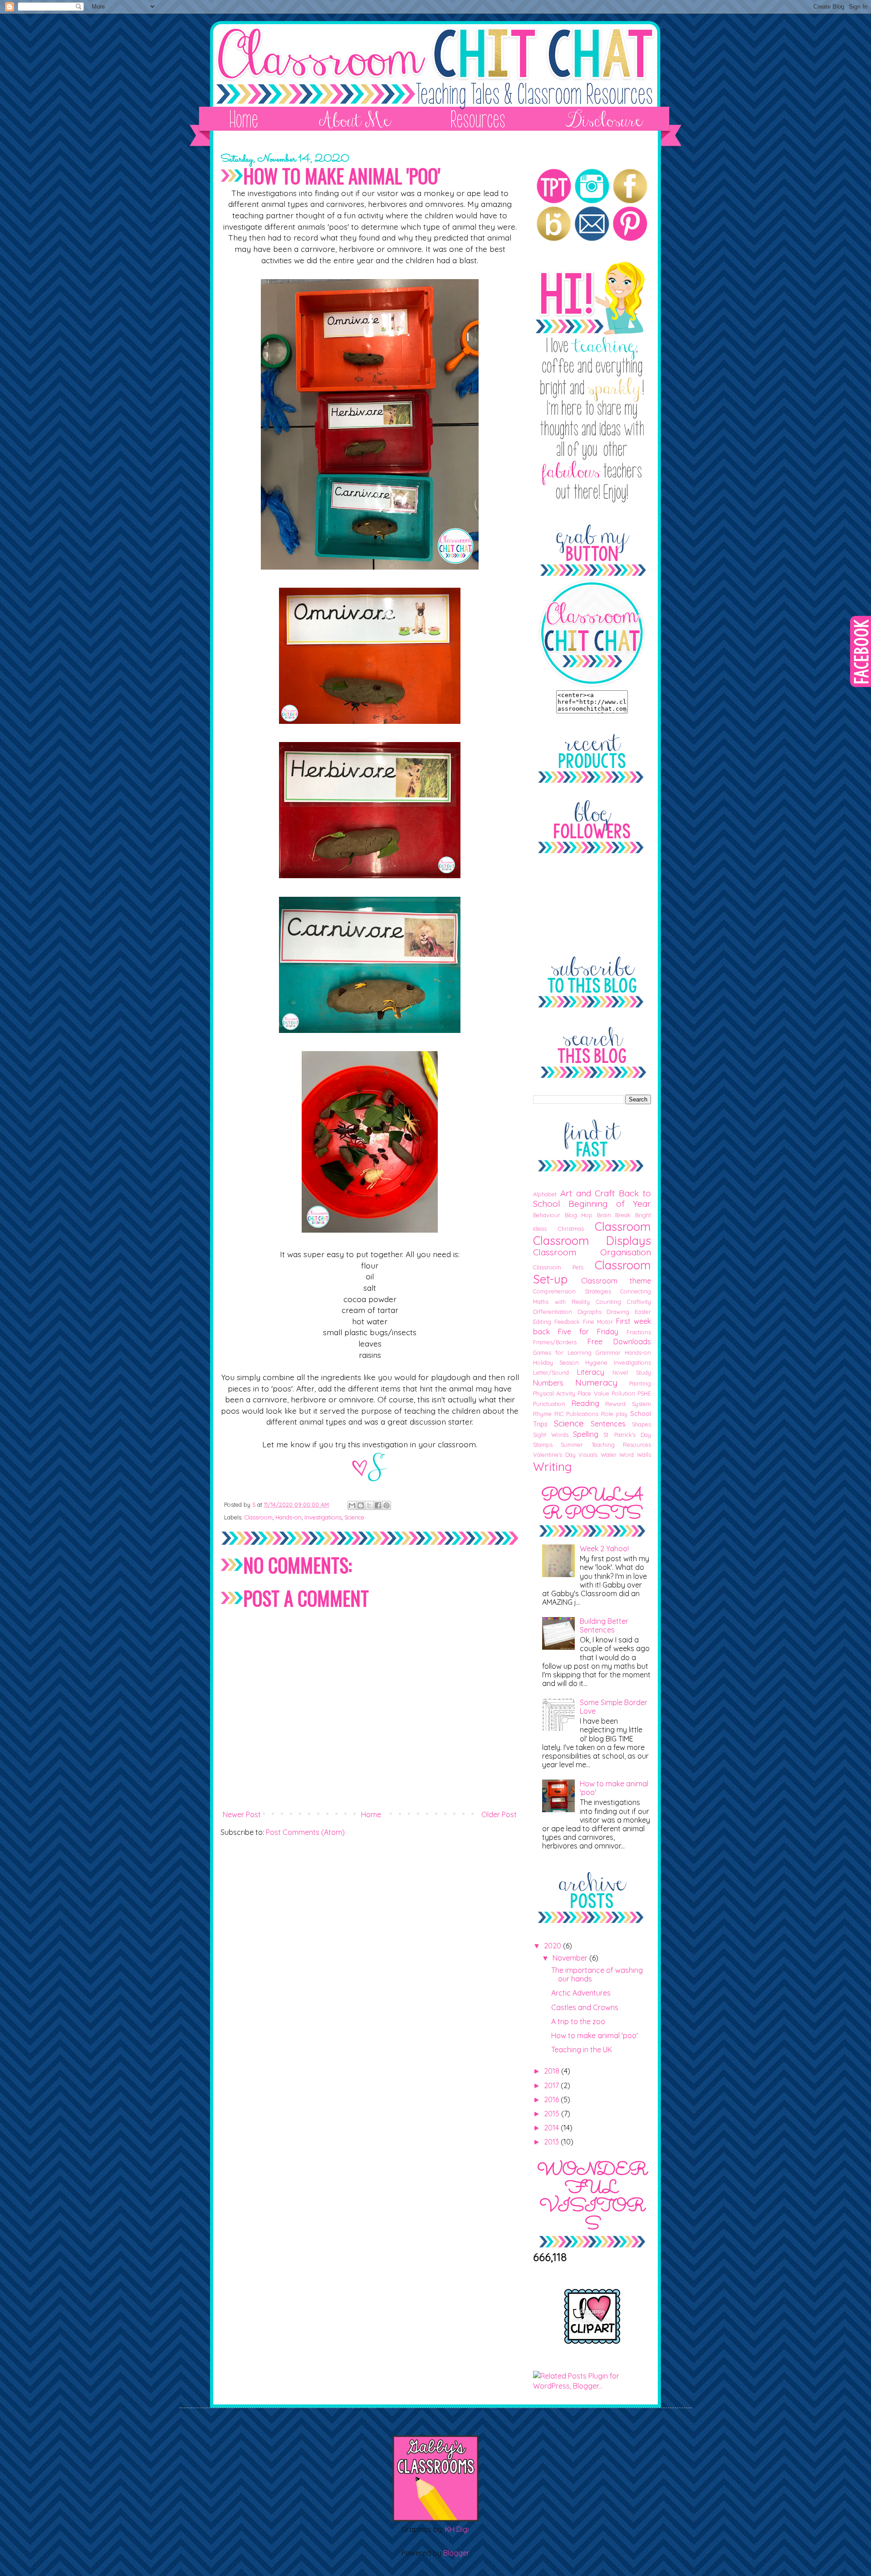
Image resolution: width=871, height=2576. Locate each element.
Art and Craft (588, 1193)
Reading (585, 1403)
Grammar (608, 1352)
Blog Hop (579, 1215)
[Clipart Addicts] (592, 2342)
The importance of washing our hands (597, 1974)
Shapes (641, 1424)
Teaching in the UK (582, 2050)
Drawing (618, 1312)
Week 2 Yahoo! (604, 1549)
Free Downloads (619, 1342)
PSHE (644, 1393)
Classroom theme (616, 1281)
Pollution (623, 1393)
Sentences (608, 1424)
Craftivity (639, 1302)
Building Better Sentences (604, 1625)
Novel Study (632, 1372)
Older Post (499, 1814)
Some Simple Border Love (614, 1707)
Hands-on (289, 1517)
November (571, 1958)
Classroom (259, 1517)
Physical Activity (554, 1393)
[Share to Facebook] (378, 1505)
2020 (553, 1946)
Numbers (548, 1383)
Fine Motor (598, 1322)
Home (371, 1814)
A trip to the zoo (578, 2021)
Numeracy (596, 1382)
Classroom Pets (558, 1267)
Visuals (588, 1455)
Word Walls (635, 1455)
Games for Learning (562, 1352)
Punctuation (549, 1404)
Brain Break (614, 1215)
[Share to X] (369, 1505)
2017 (552, 2085)
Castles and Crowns (585, 2007)
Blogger (456, 2553)
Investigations (323, 1517)
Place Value (593, 1393)
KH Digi (457, 2529)
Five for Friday (588, 1332)
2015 (553, 2114)
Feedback (567, 1322)
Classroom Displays (592, 1240)
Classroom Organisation (592, 1252)
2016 (552, 2099)
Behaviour (547, 1215)
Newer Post (242, 1814)
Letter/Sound (551, 1372)
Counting (609, 1302)
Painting (640, 1383)
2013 (552, 2142)
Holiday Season (556, 1362)
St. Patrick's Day (627, 1435)
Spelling (586, 1434)
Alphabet (545, 1194)
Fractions (639, 1332)
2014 (552, 2128)
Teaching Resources (621, 1445)
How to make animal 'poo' (614, 1788)
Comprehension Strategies (572, 1291)
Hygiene (596, 1362)
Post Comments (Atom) (305, 1832)
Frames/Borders (555, 1342)
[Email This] (352, 1505)
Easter (643, 1312)
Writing (553, 1466)
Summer (572, 1445)
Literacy (591, 1372)
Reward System (628, 1404)
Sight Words (551, 1435)
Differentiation (553, 1312)
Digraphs (590, 1312)
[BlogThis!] (361, 1505)
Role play (614, 1414)
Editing (542, 1322)
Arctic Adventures (581, 1993)
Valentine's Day (554, 1455)
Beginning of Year (610, 1204)
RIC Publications (576, 1414)
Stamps (543, 1445)
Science (354, 1517)
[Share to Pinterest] (387, 1505)
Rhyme (542, 1414)
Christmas (571, 1229)
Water (609, 1455)
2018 (553, 2071)
